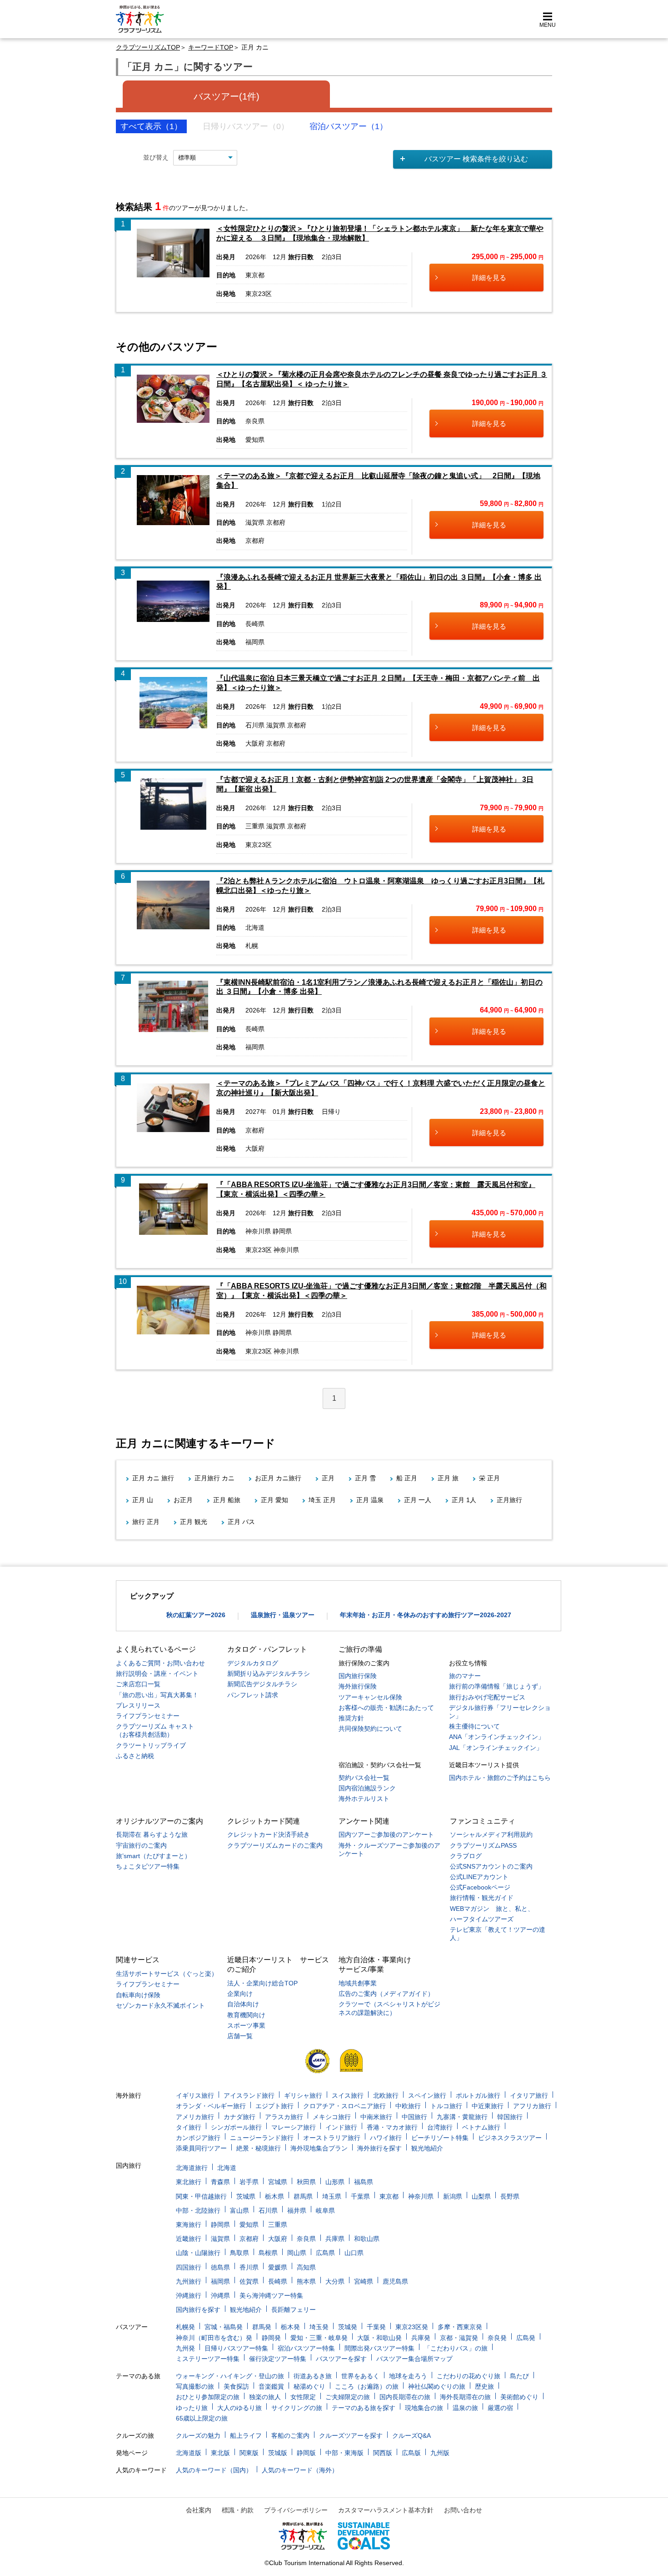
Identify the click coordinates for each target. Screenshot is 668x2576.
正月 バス (241, 1522)
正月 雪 (365, 1478)
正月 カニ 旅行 (153, 1478)
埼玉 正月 (322, 1500)
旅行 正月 (146, 1522)
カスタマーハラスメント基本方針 (386, 2510)
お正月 (183, 1500)
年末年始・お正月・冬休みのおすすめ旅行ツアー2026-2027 (426, 1615)
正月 (328, 1478)
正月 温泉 (370, 1500)
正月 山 (143, 1500)
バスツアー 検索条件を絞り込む (476, 159)
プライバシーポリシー (296, 2510)
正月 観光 (194, 1522)
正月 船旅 (227, 1500)
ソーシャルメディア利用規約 (491, 1834)
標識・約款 (238, 2510)
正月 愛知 (274, 1500)
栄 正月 (489, 1478)
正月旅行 (509, 1500)
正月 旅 (448, 1478)
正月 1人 (464, 1500)
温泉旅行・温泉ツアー (283, 1615)
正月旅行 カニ (214, 1478)
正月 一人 (418, 1500)
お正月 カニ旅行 (278, 1478)
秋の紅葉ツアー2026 (196, 1615)
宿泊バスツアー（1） (349, 126)
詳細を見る (489, 278)
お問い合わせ (463, 2510)
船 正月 (407, 1478)
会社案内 (199, 2510)
